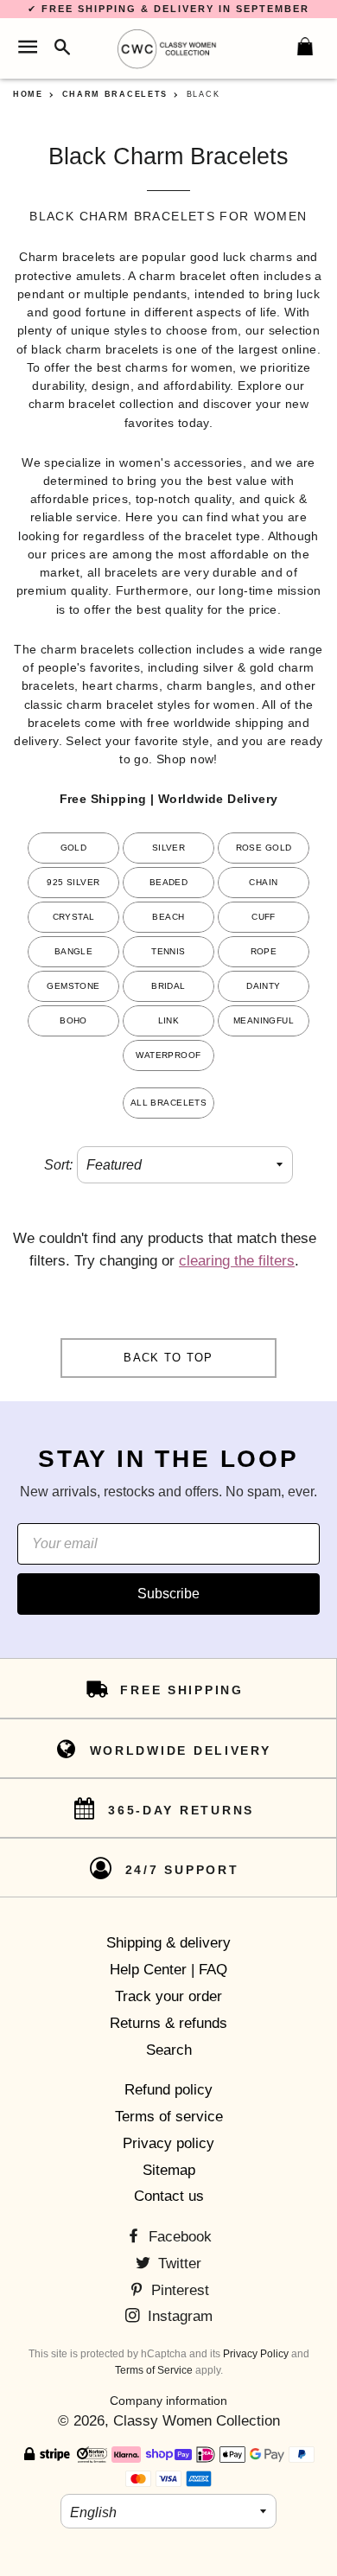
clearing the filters (237, 1261)
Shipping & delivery (168, 1943)
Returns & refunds (168, 2023)
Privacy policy (168, 2143)
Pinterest (178, 2290)
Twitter (178, 2264)
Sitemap (169, 2170)
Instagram (178, 2316)
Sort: (58, 1165)
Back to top (168, 1358)
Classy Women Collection (197, 2421)
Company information (168, 2401)
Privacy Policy (256, 2354)
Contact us (169, 2196)
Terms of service (169, 2117)
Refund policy (168, 2090)
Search (169, 2050)
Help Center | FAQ (168, 1970)
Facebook (178, 2237)
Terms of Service (154, 2370)
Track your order (168, 1996)
